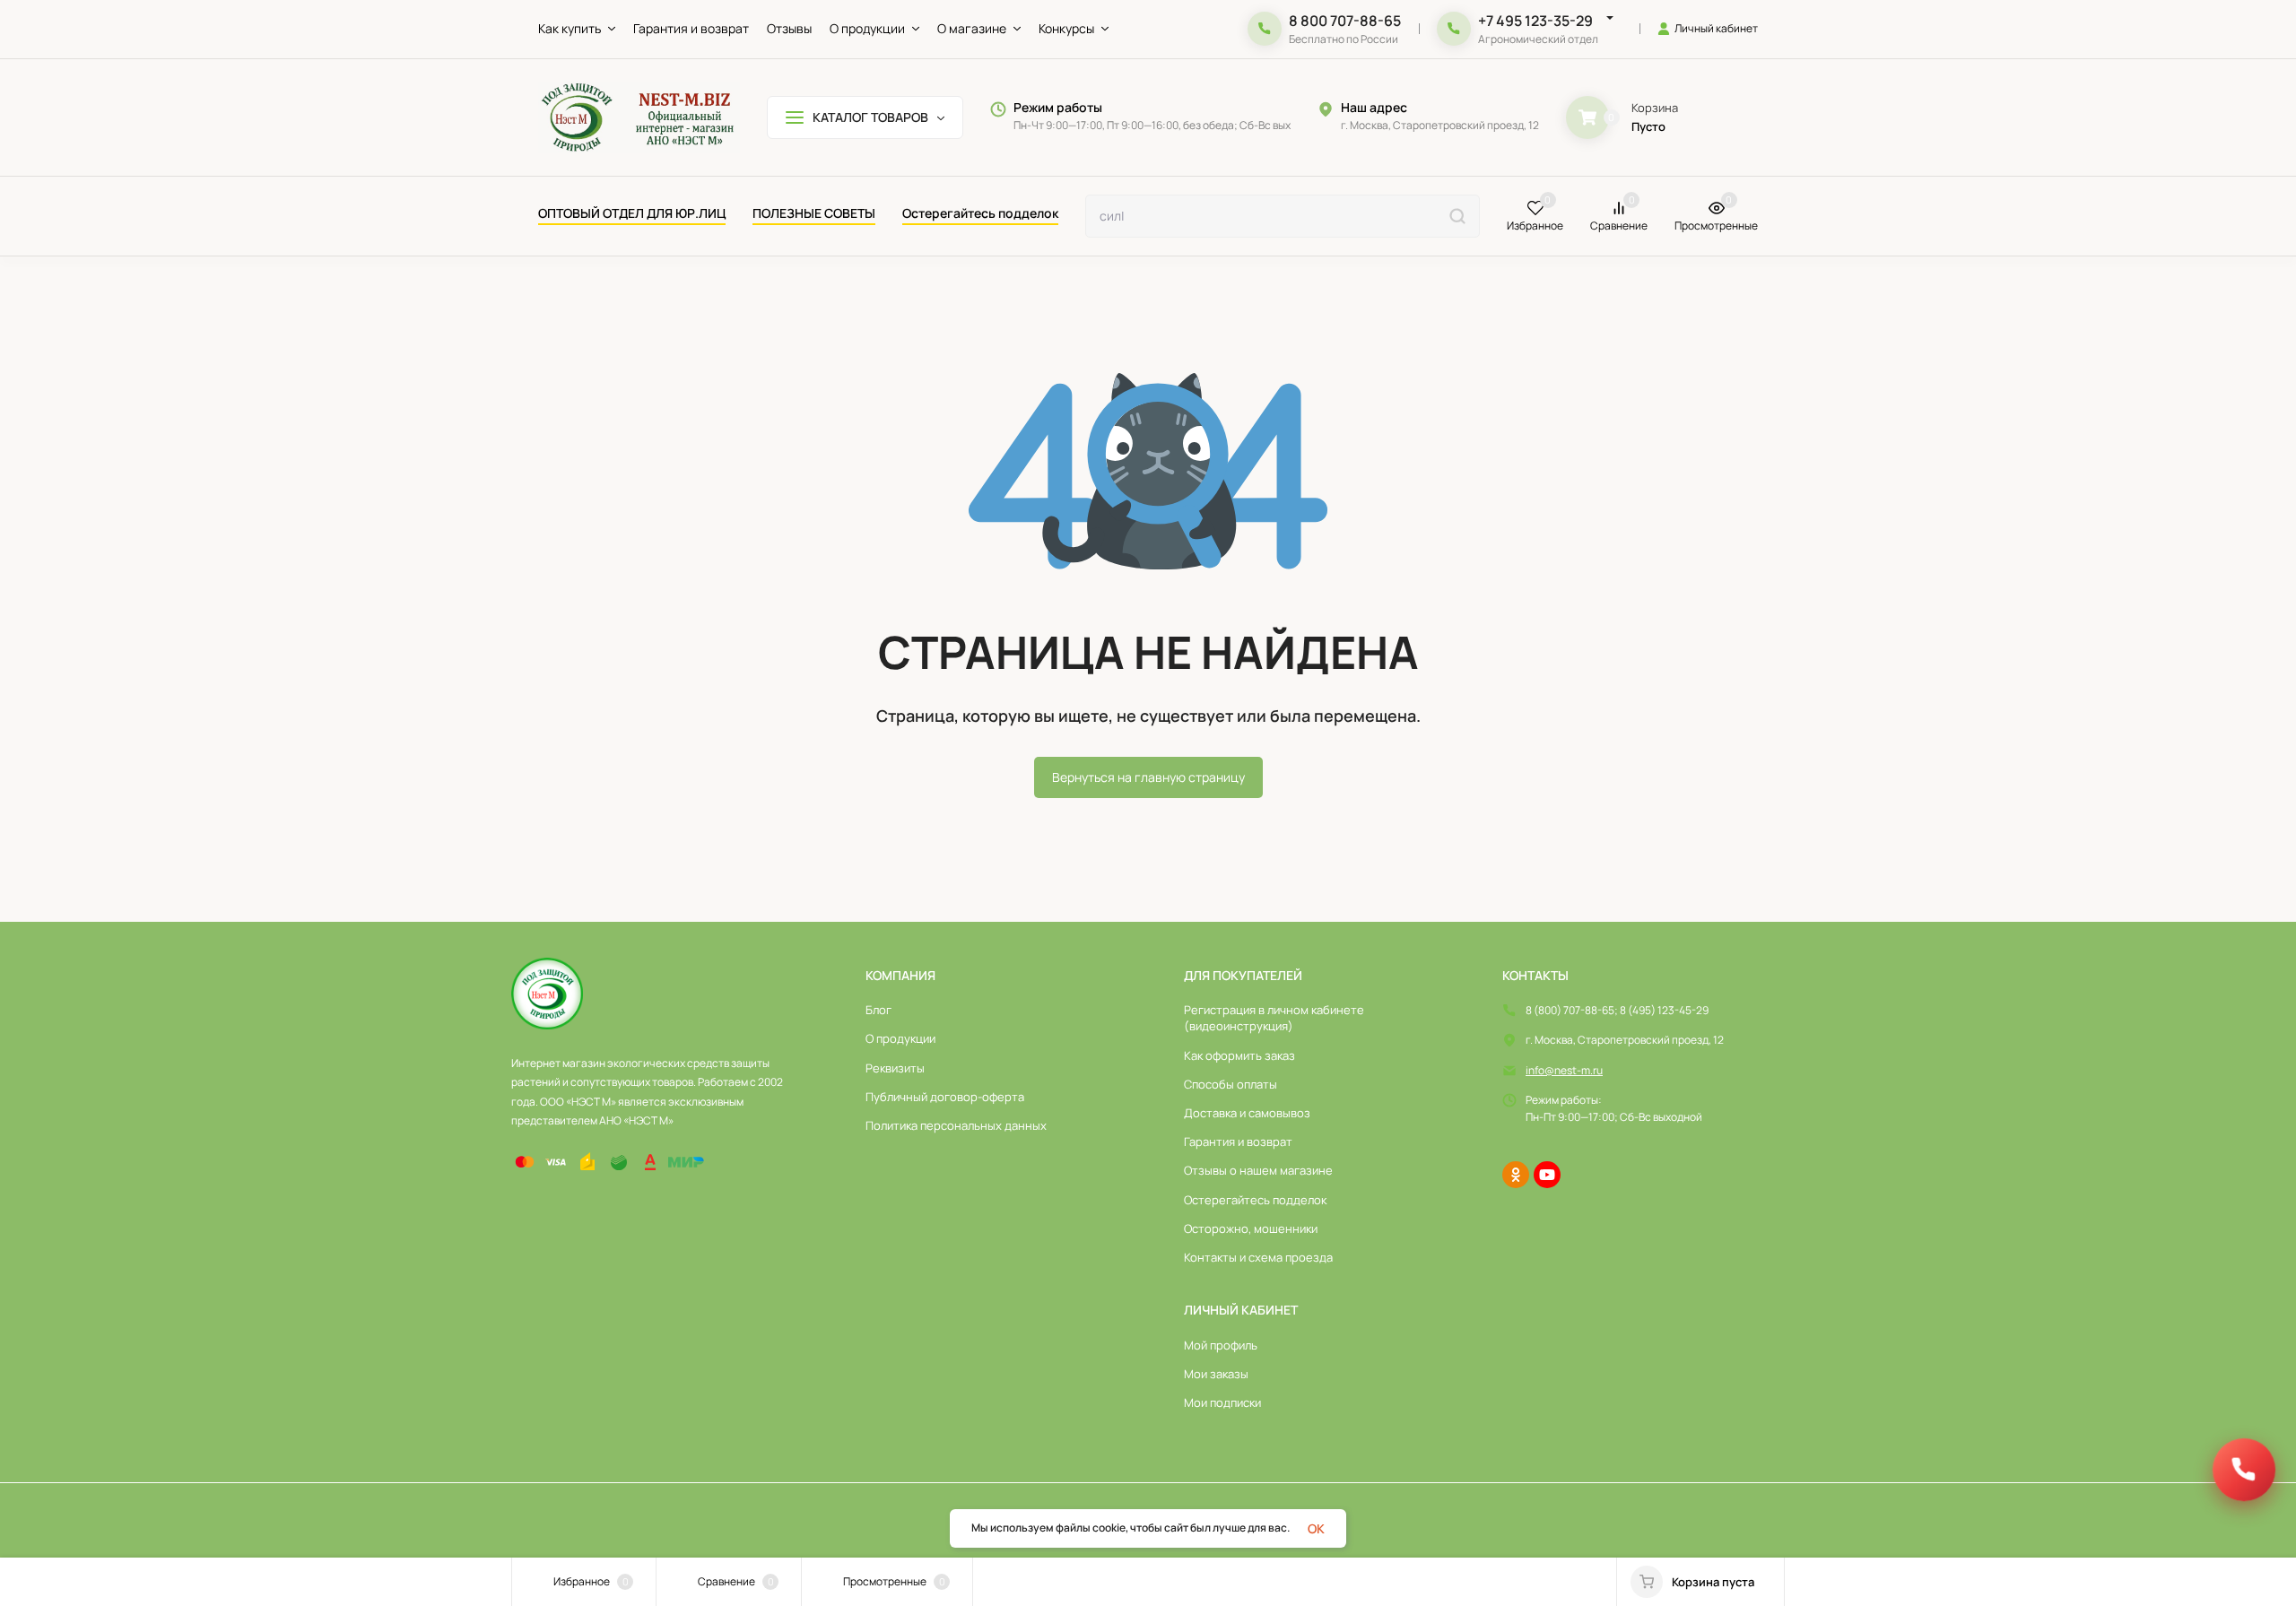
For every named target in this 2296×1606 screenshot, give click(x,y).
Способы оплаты (1231, 1084)
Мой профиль (1221, 1345)
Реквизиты (895, 1068)
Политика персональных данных (956, 1125)
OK (1316, 1528)
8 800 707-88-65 (1345, 21)
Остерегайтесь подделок (1255, 1200)
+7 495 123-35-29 (1535, 21)
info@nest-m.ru (1564, 1070)
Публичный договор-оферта (945, 1097)
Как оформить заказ (1239, 1055)
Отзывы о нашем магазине (1258, 1170)
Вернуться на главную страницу (1148, 777)
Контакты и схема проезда (1258, 1257)
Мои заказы (1216, 1374)
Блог (878, 1010)
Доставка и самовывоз (1247, 1113)
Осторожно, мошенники (1251, 1228)
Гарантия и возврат (1238, 1142)
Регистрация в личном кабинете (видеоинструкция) (1274, 1018)
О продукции (900, 1038)
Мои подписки (1222, 1402)
